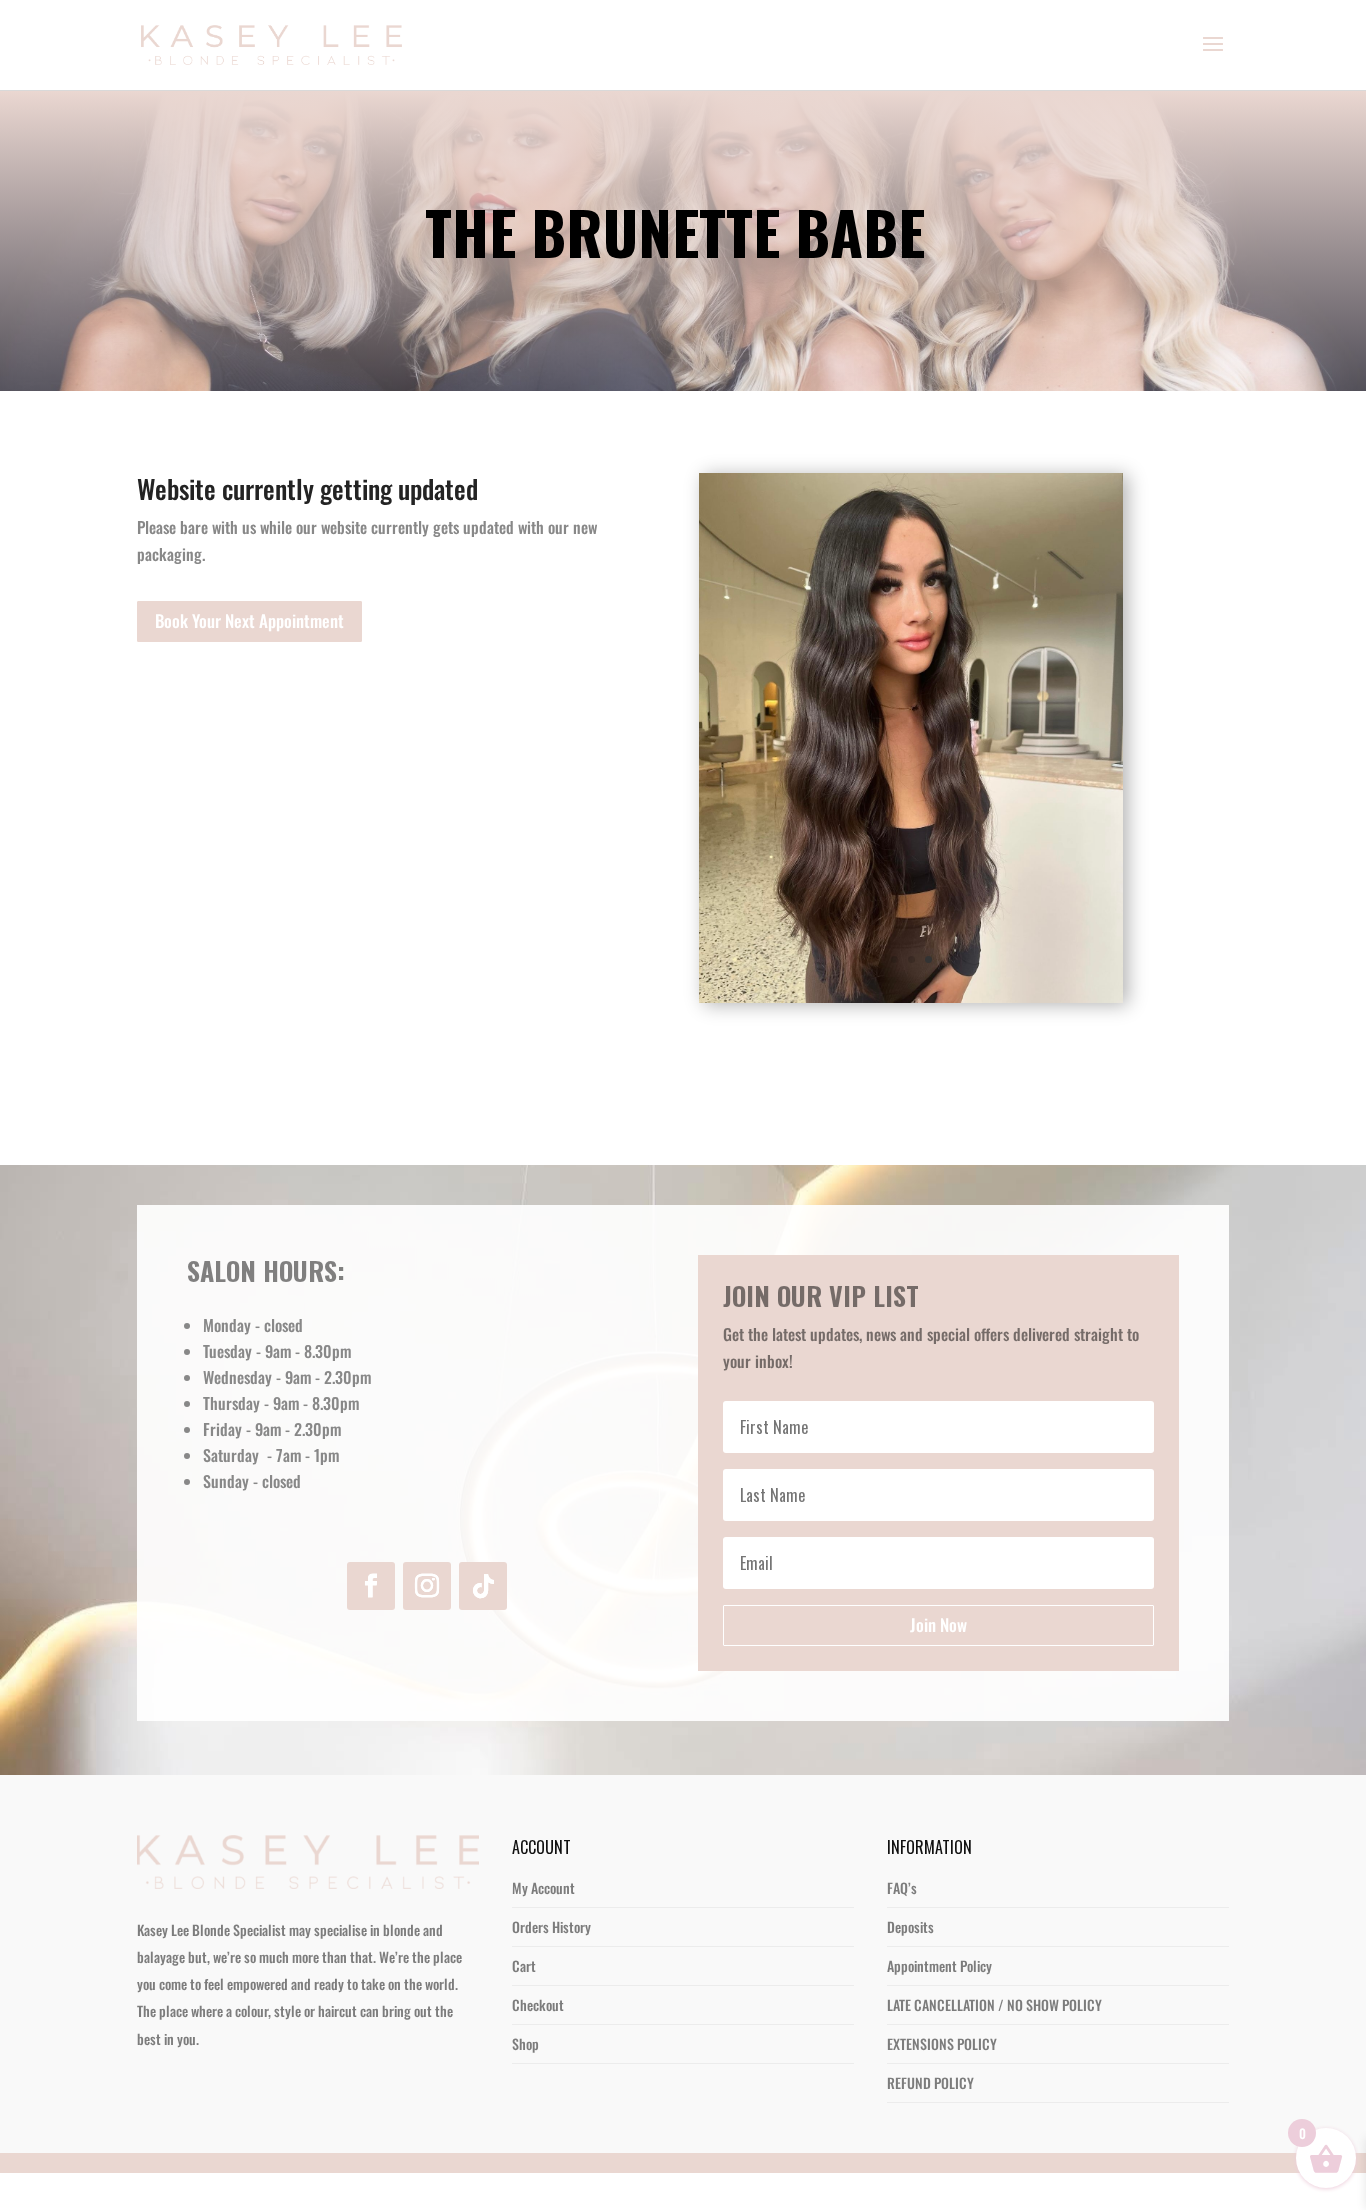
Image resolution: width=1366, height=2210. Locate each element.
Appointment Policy (939, 2002)
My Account (543, 1924)
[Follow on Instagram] (427, 1623)
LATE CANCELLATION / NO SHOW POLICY (994, 2041)
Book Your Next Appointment (249, 620)
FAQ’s (902, 1924)
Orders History (551, 1963)
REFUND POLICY (930, 2119)
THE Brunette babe (682, 235)
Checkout (538, 2041)
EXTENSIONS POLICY (942, 2080)
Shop (525, 2080)
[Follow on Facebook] (371, 1623)
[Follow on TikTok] (483, 1623)
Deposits (910, 1963)
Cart (524, 2002)
